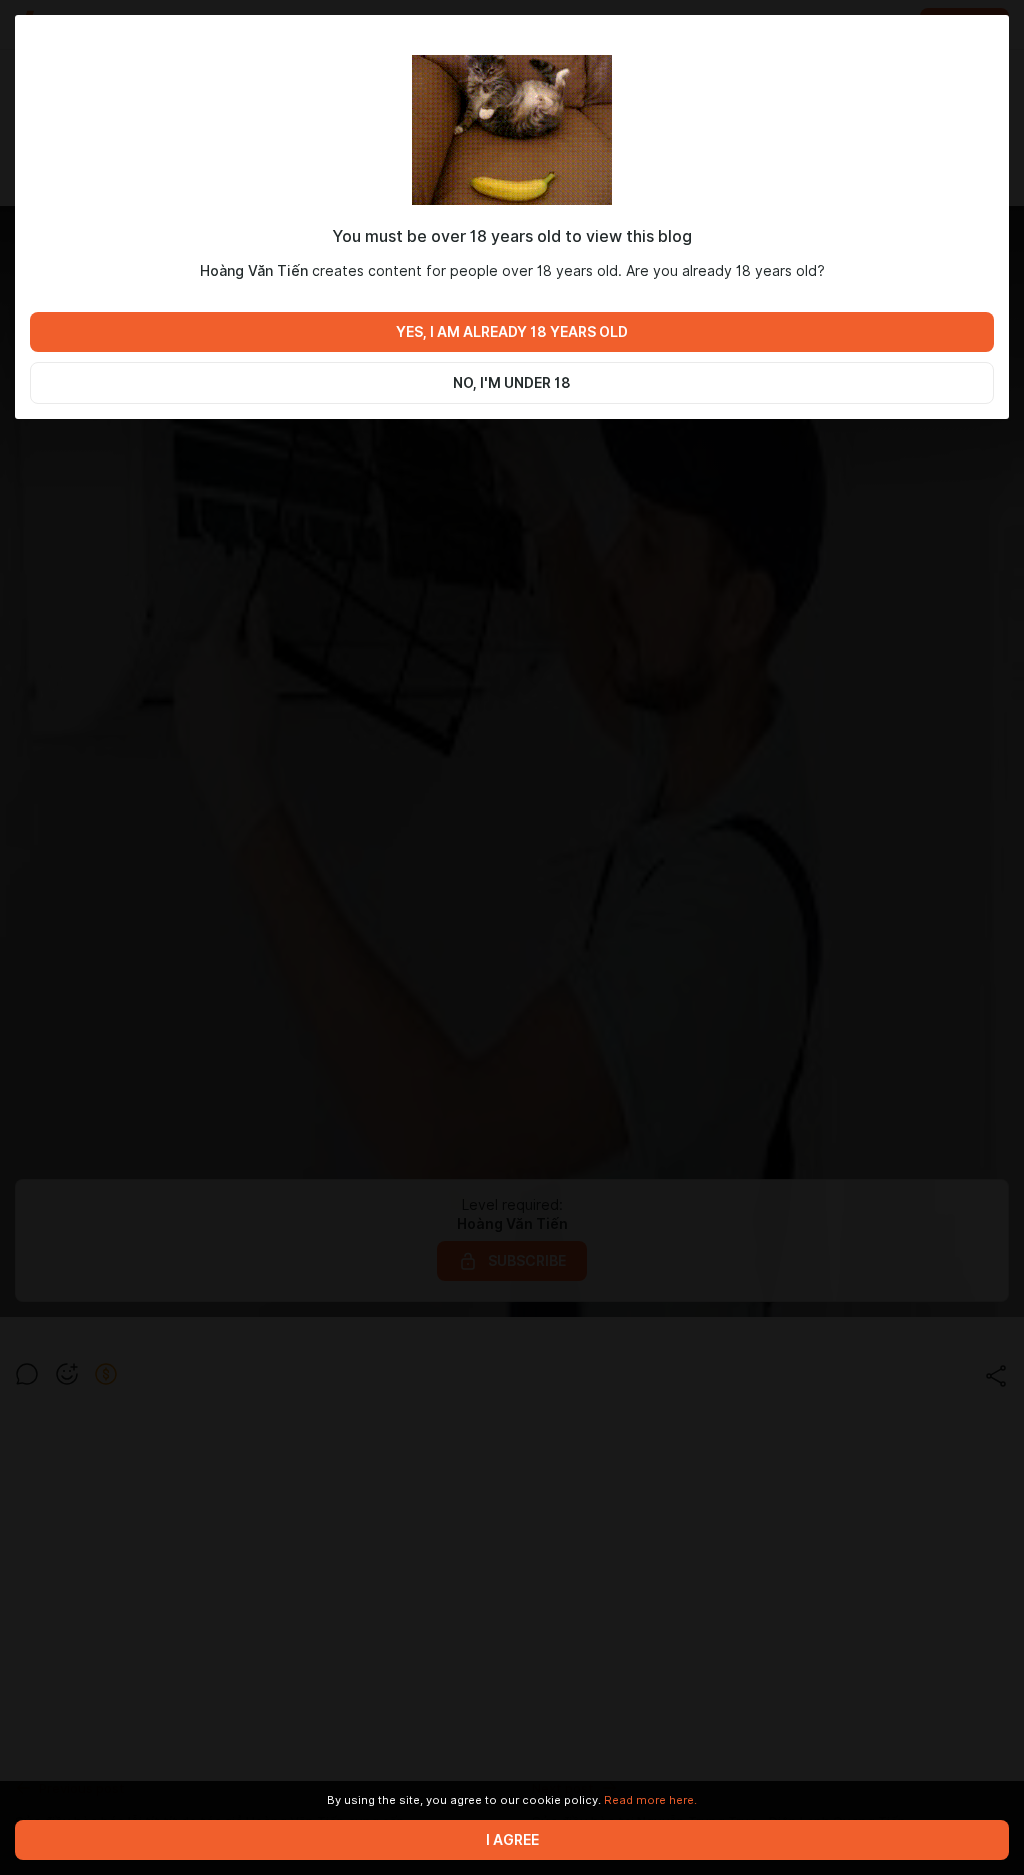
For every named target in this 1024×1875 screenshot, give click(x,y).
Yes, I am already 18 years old (512, 332)
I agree (512, 1840)
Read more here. (650, 1800)
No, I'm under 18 (512, 383)
